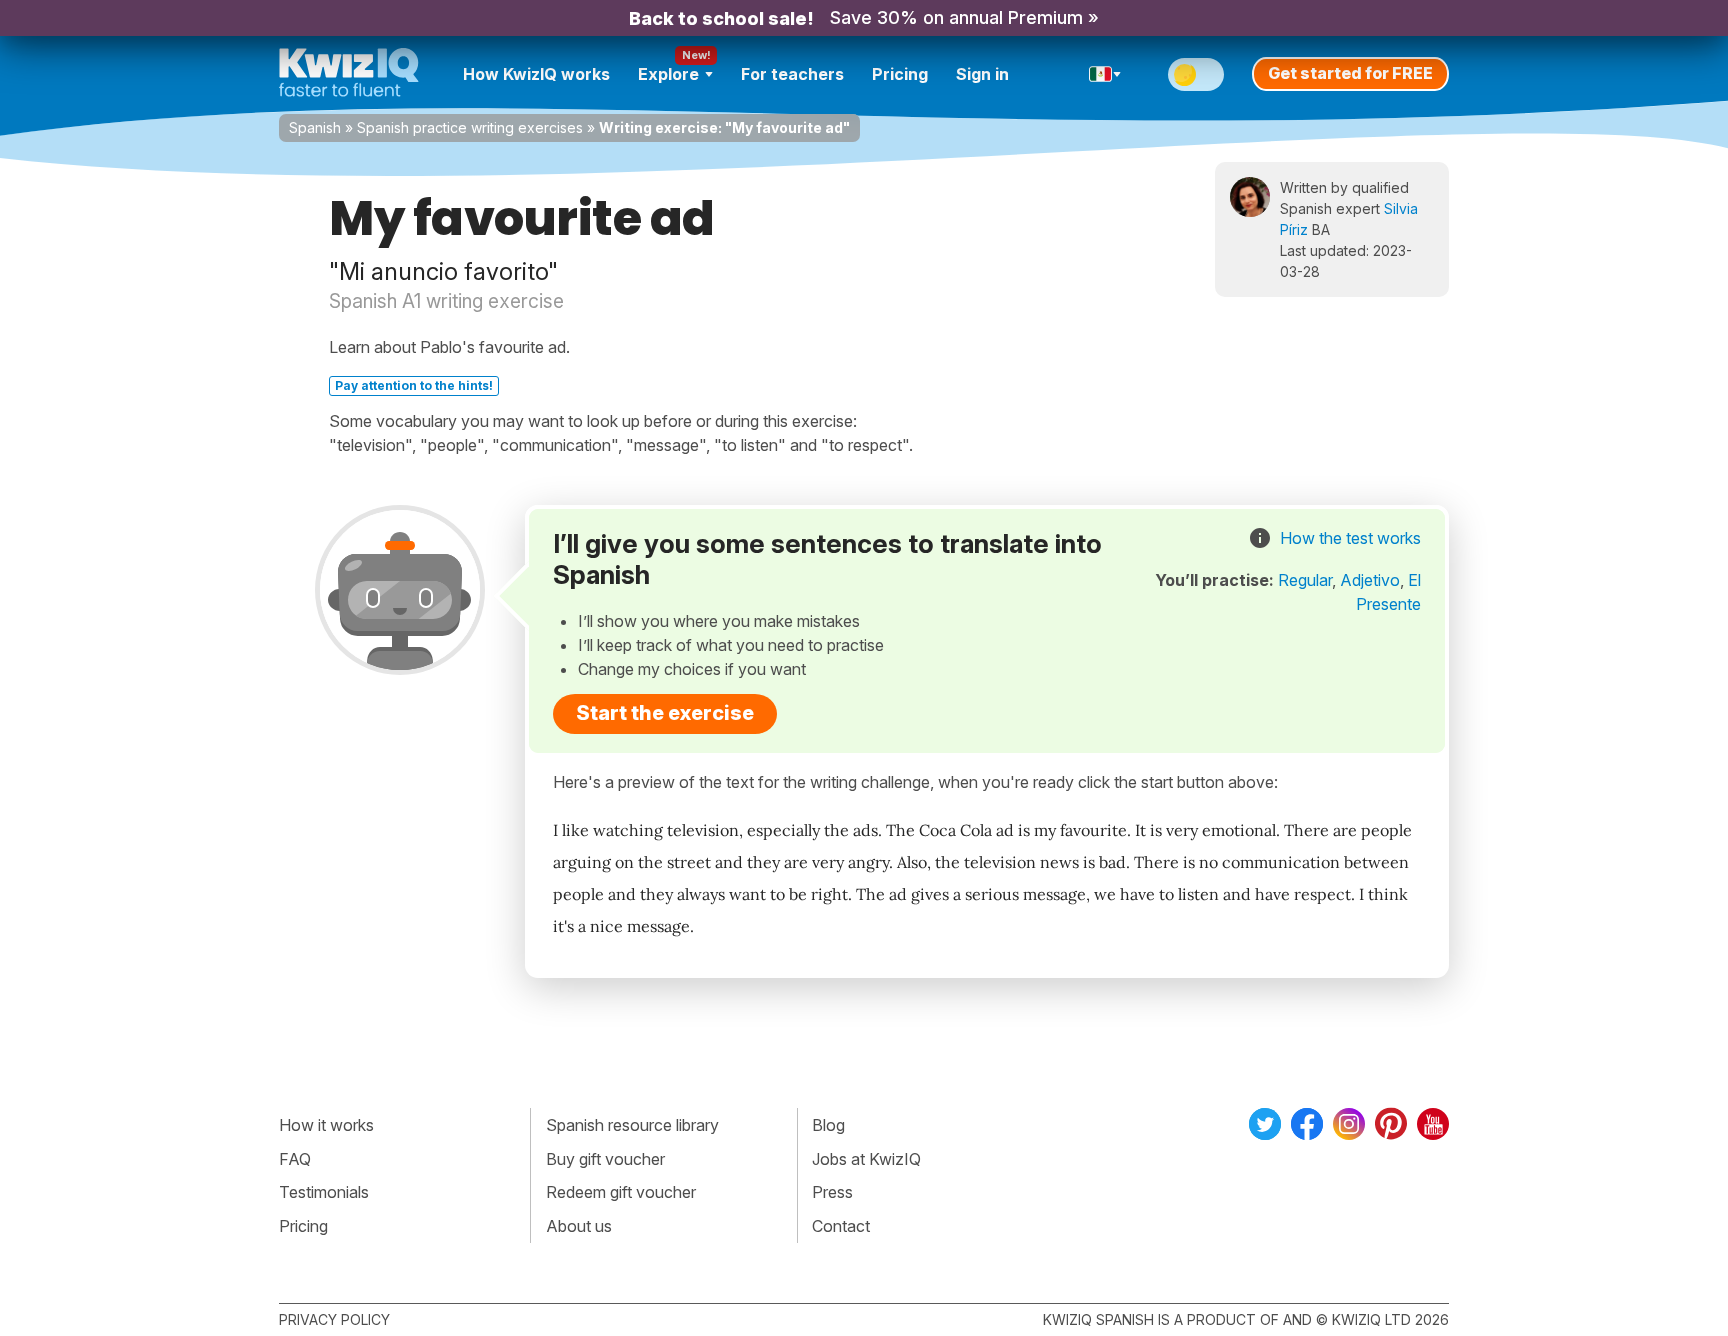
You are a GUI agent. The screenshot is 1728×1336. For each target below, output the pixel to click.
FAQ (295, 1159)
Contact (841, 1226)
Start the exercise (665, 713)
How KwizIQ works (536, 74)
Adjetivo (1370, 580)
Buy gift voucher (605, 1159)
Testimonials (324, 1192)
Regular (1305, 580)
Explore (668, 74)
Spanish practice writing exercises (470, 127)
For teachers (792, 74)
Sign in (982, 74)
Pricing (900, 74)
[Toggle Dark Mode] (1196, 74)
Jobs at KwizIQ (866, 1159)
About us (579, 1226)
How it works (326, 1125)
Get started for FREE (1350, 73)
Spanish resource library (632, 1125)
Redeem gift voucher (621, 1192)
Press (832, 1192)
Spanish (315, 127)
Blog (828, 1125)
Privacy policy (334, 1319)
